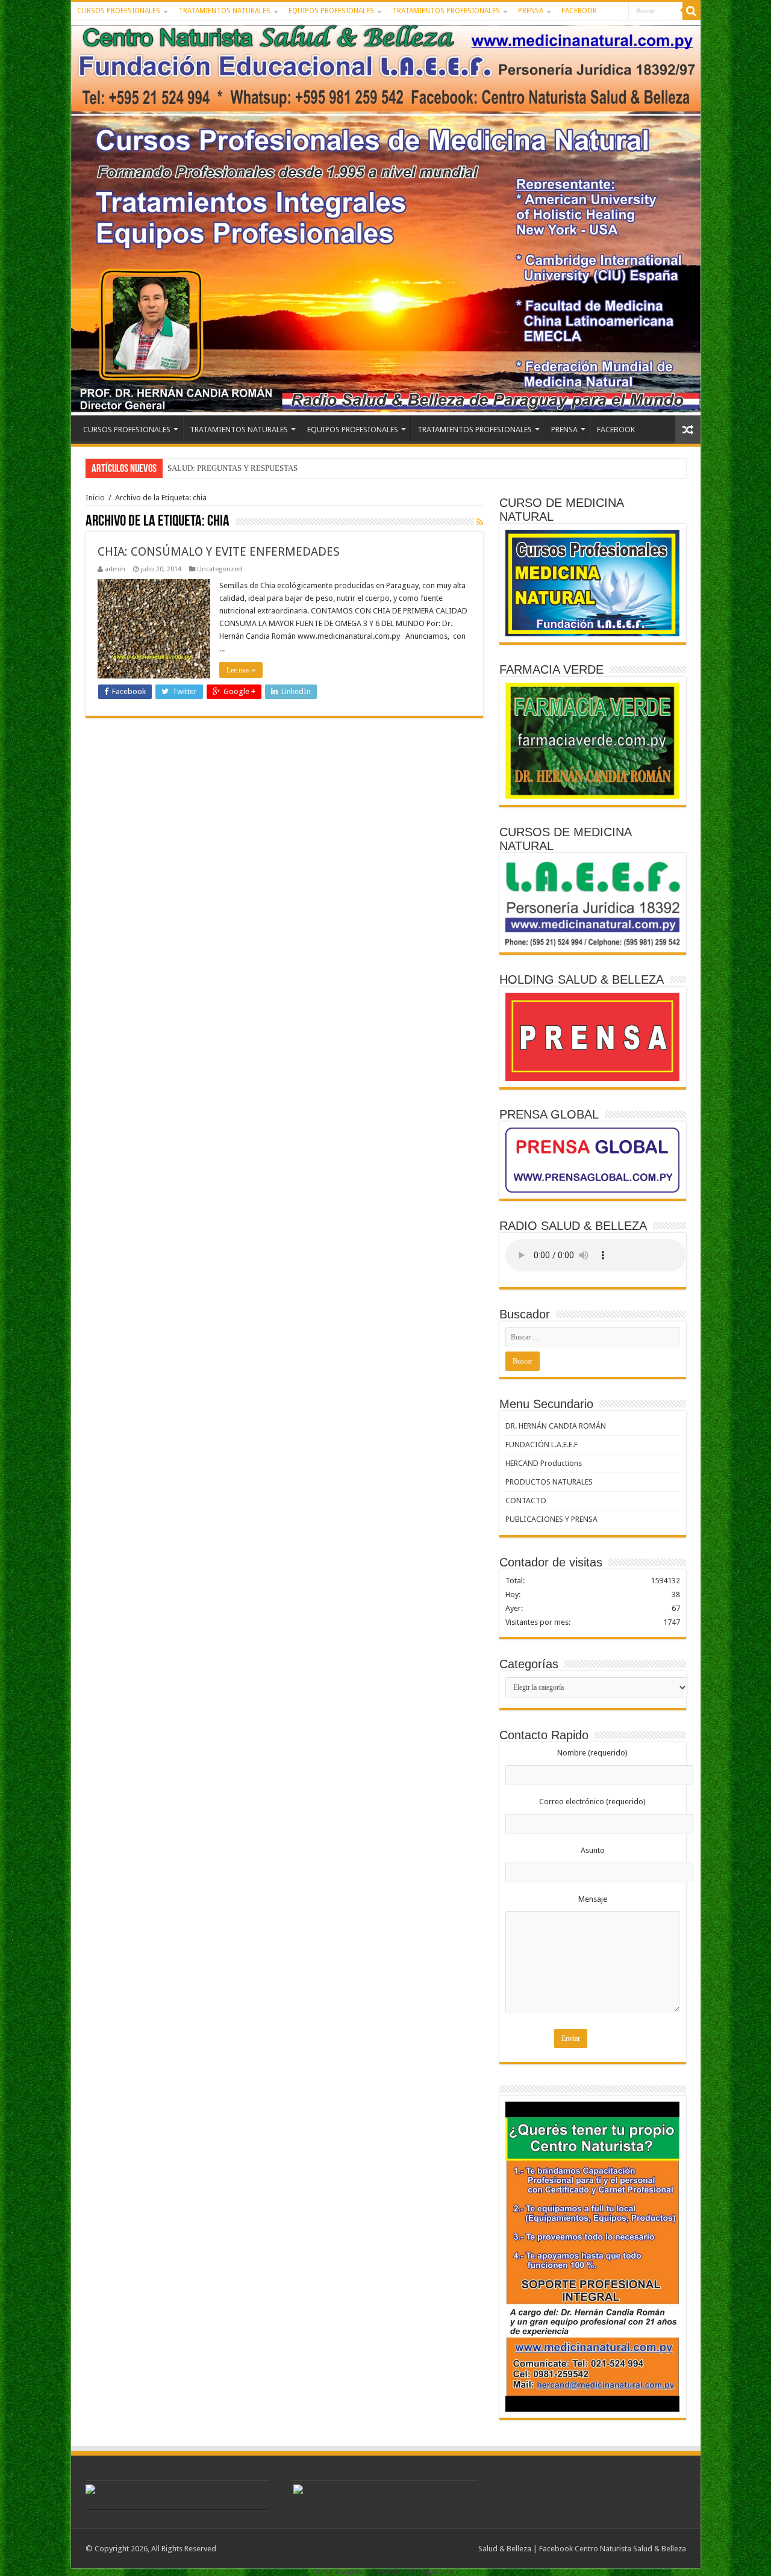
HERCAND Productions (544, 1463)
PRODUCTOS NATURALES (549, 1482)
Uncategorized (220, 569)
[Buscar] (691, 11)
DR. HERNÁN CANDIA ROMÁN (556, 1426)
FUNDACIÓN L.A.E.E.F (542, 1445)
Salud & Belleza (505, 2549)
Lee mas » (241, 670)
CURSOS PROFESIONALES (119, 11)
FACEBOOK (579, 11)
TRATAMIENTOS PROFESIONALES (446, 11)
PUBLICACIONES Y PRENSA (551, 1519)
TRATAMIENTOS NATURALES (224, 11)
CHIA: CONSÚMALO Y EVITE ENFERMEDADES (219, 551)
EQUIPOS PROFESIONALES (331, 11)
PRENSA (531, 11)
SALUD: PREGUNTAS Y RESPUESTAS (233, 468)
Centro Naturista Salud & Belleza (630, 2549)
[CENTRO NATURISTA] (386, 218)
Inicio (95, 498)
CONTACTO (526, 1501)
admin (115, 569)
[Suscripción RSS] (480, 522)
